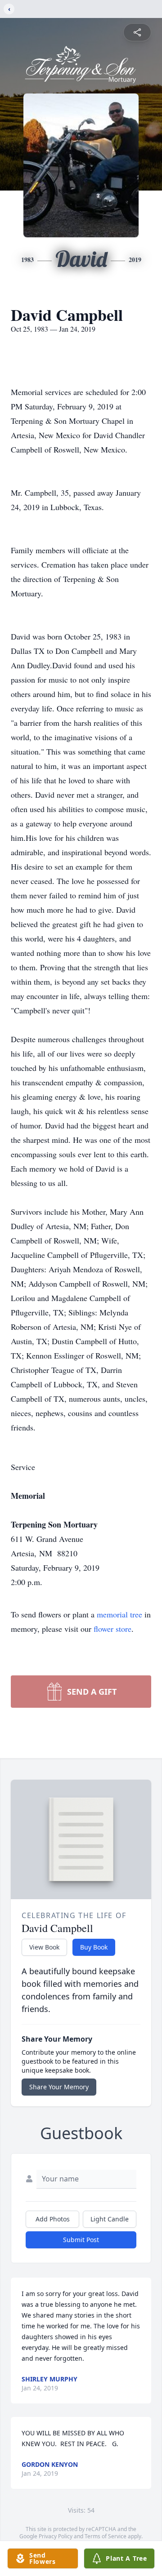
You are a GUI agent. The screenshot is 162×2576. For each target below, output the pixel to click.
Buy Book (94, 1947)
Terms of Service (106, 2536)
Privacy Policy (56, 2536)
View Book (44, 1947)
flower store (112, 1629)
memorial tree (119, 1614)
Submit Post (81, 2240)
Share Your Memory (59, 2087)
